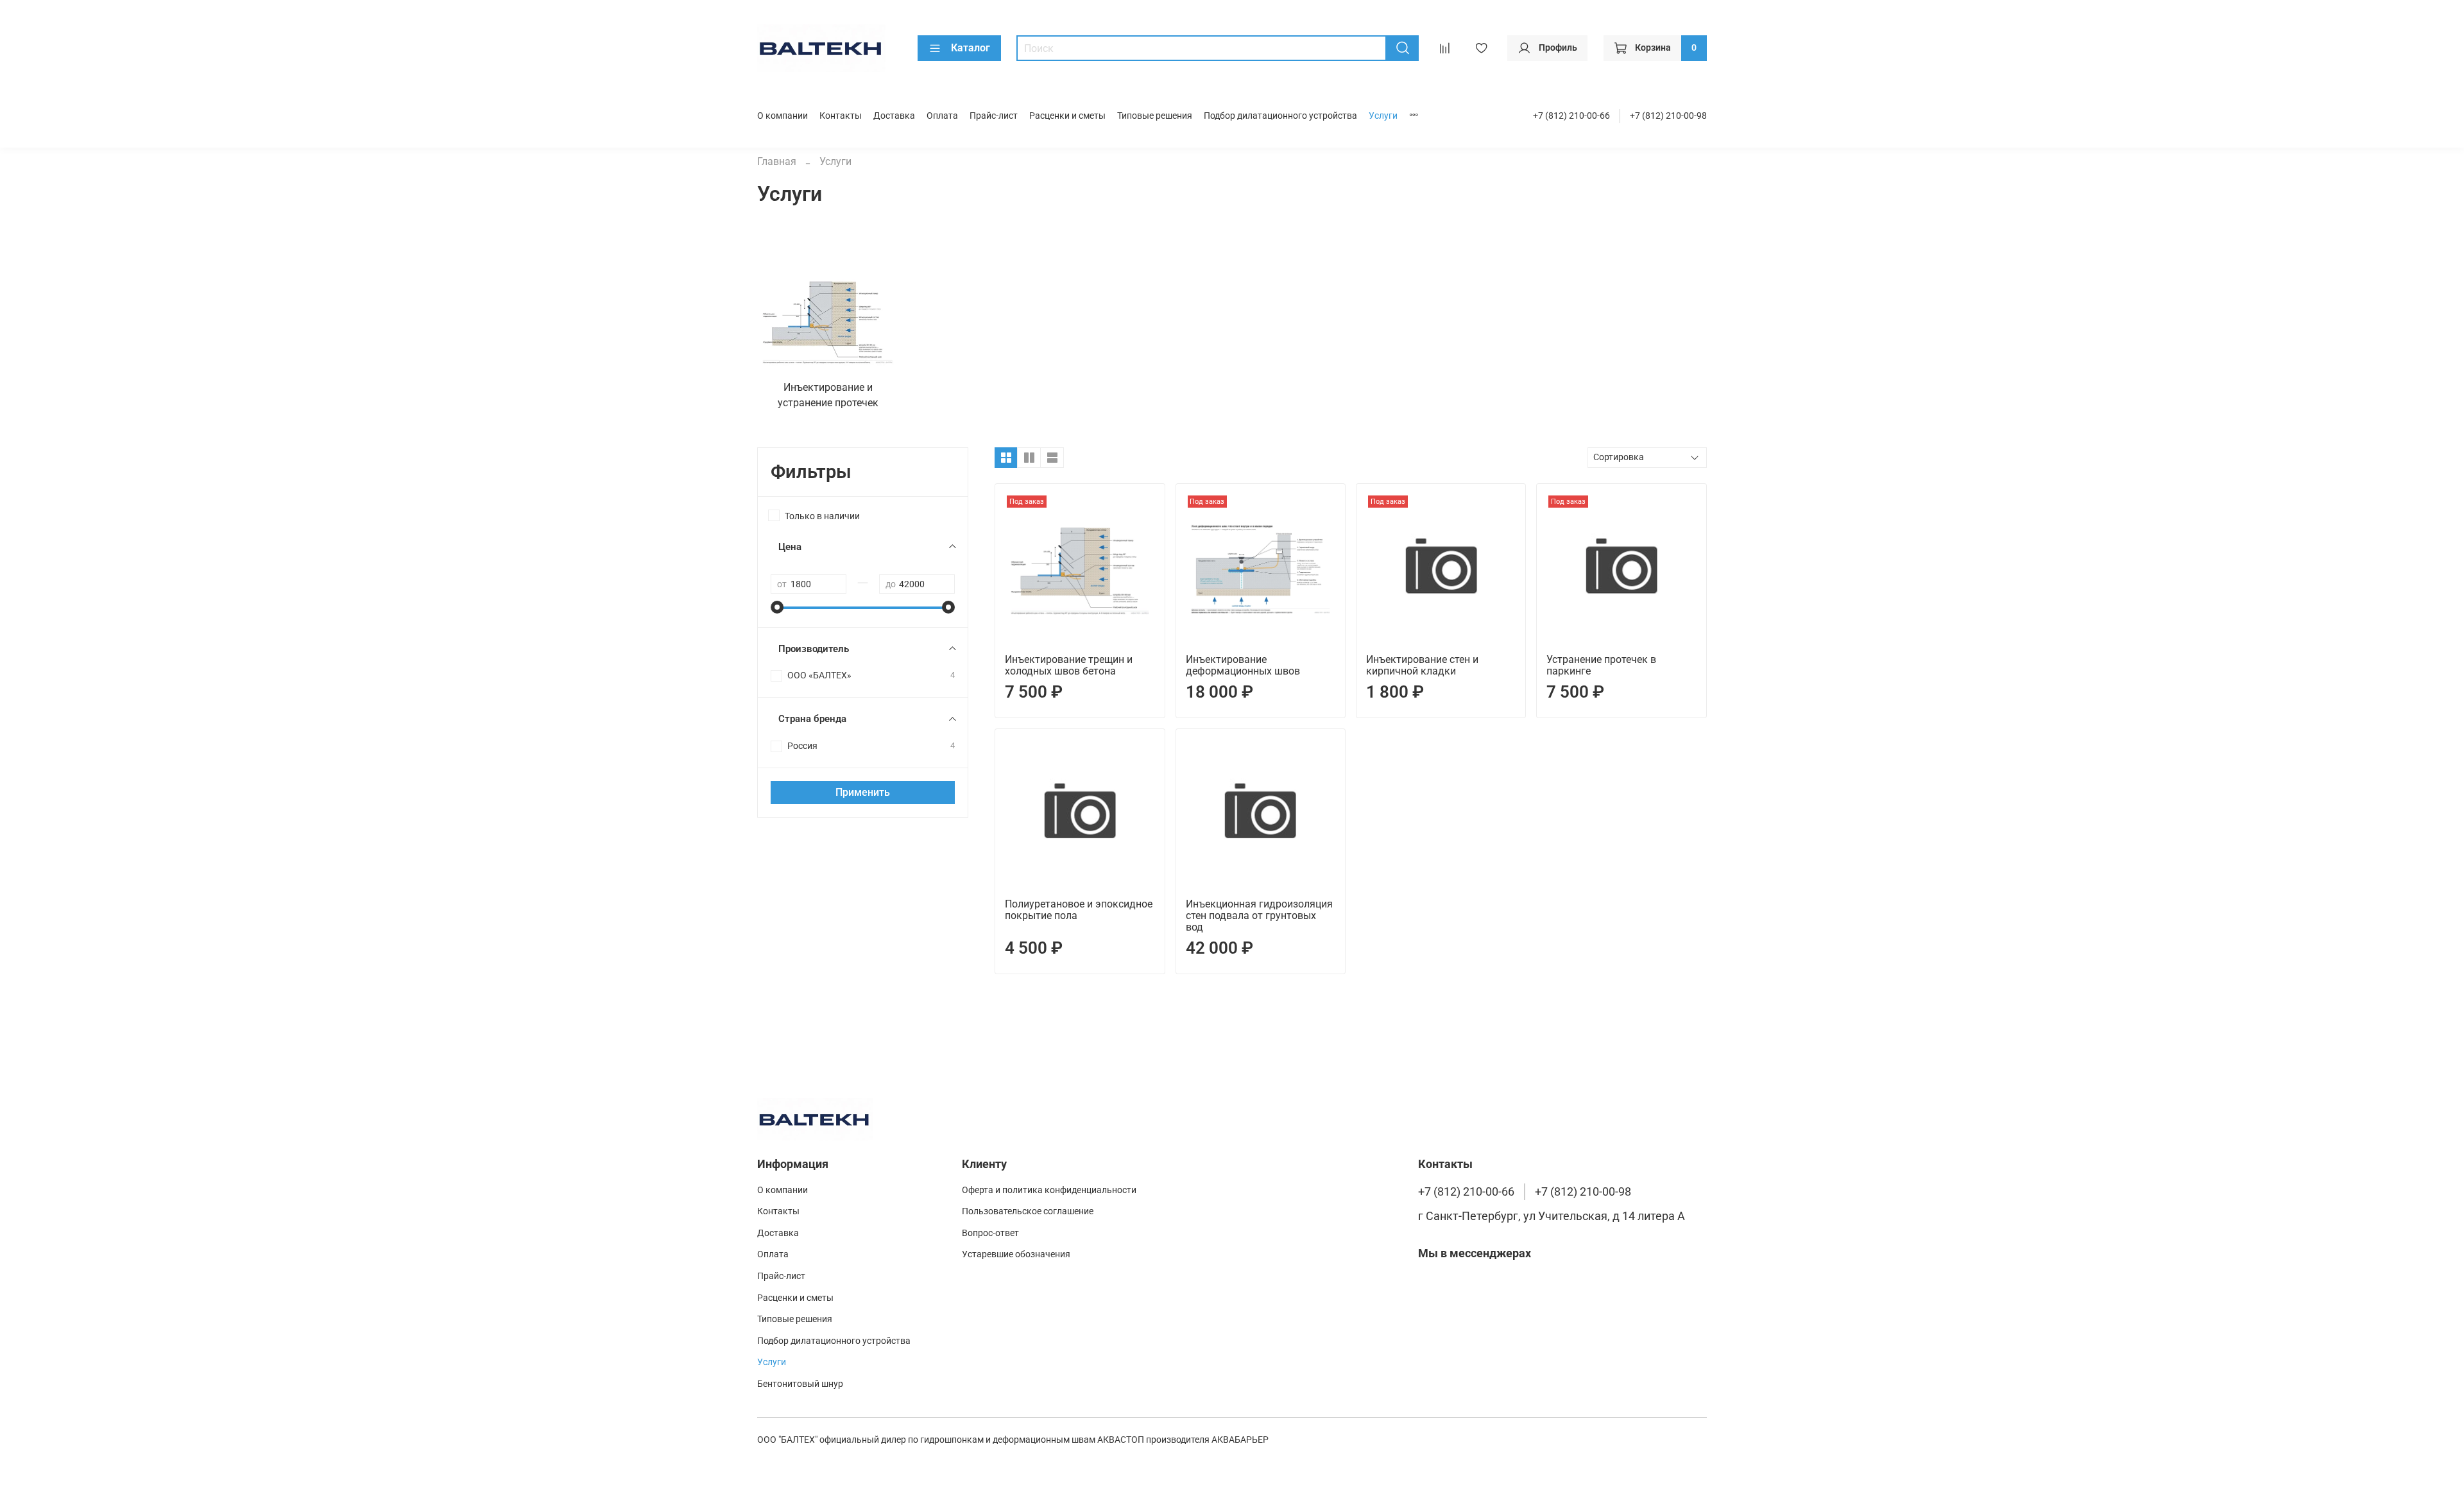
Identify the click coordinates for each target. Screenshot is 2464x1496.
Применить (863, 792)
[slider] (777, 607)
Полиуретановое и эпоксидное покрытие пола (1079, 910)
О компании (783, 116)
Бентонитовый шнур (800, 1384)
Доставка (894, 116)
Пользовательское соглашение (1028, 1211)
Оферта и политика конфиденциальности (1049, 1190)
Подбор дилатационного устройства (1280, 116)
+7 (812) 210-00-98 (1668, 116)
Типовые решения (1155, 116)
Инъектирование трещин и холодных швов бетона (1069, 665)
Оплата (942, 116)
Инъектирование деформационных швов (1243, 665)
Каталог (971, 48)
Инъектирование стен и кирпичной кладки (1422, 665)
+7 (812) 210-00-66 (1571, 116)
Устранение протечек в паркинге (1601, 665)
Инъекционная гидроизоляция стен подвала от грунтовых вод (1259, 916)
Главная (777, 161)
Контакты (841, 116)
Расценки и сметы (1067, 116)
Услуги (1383, 116)
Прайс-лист (994, 116)
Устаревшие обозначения (1016, 1254)
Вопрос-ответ (990, 1233)
